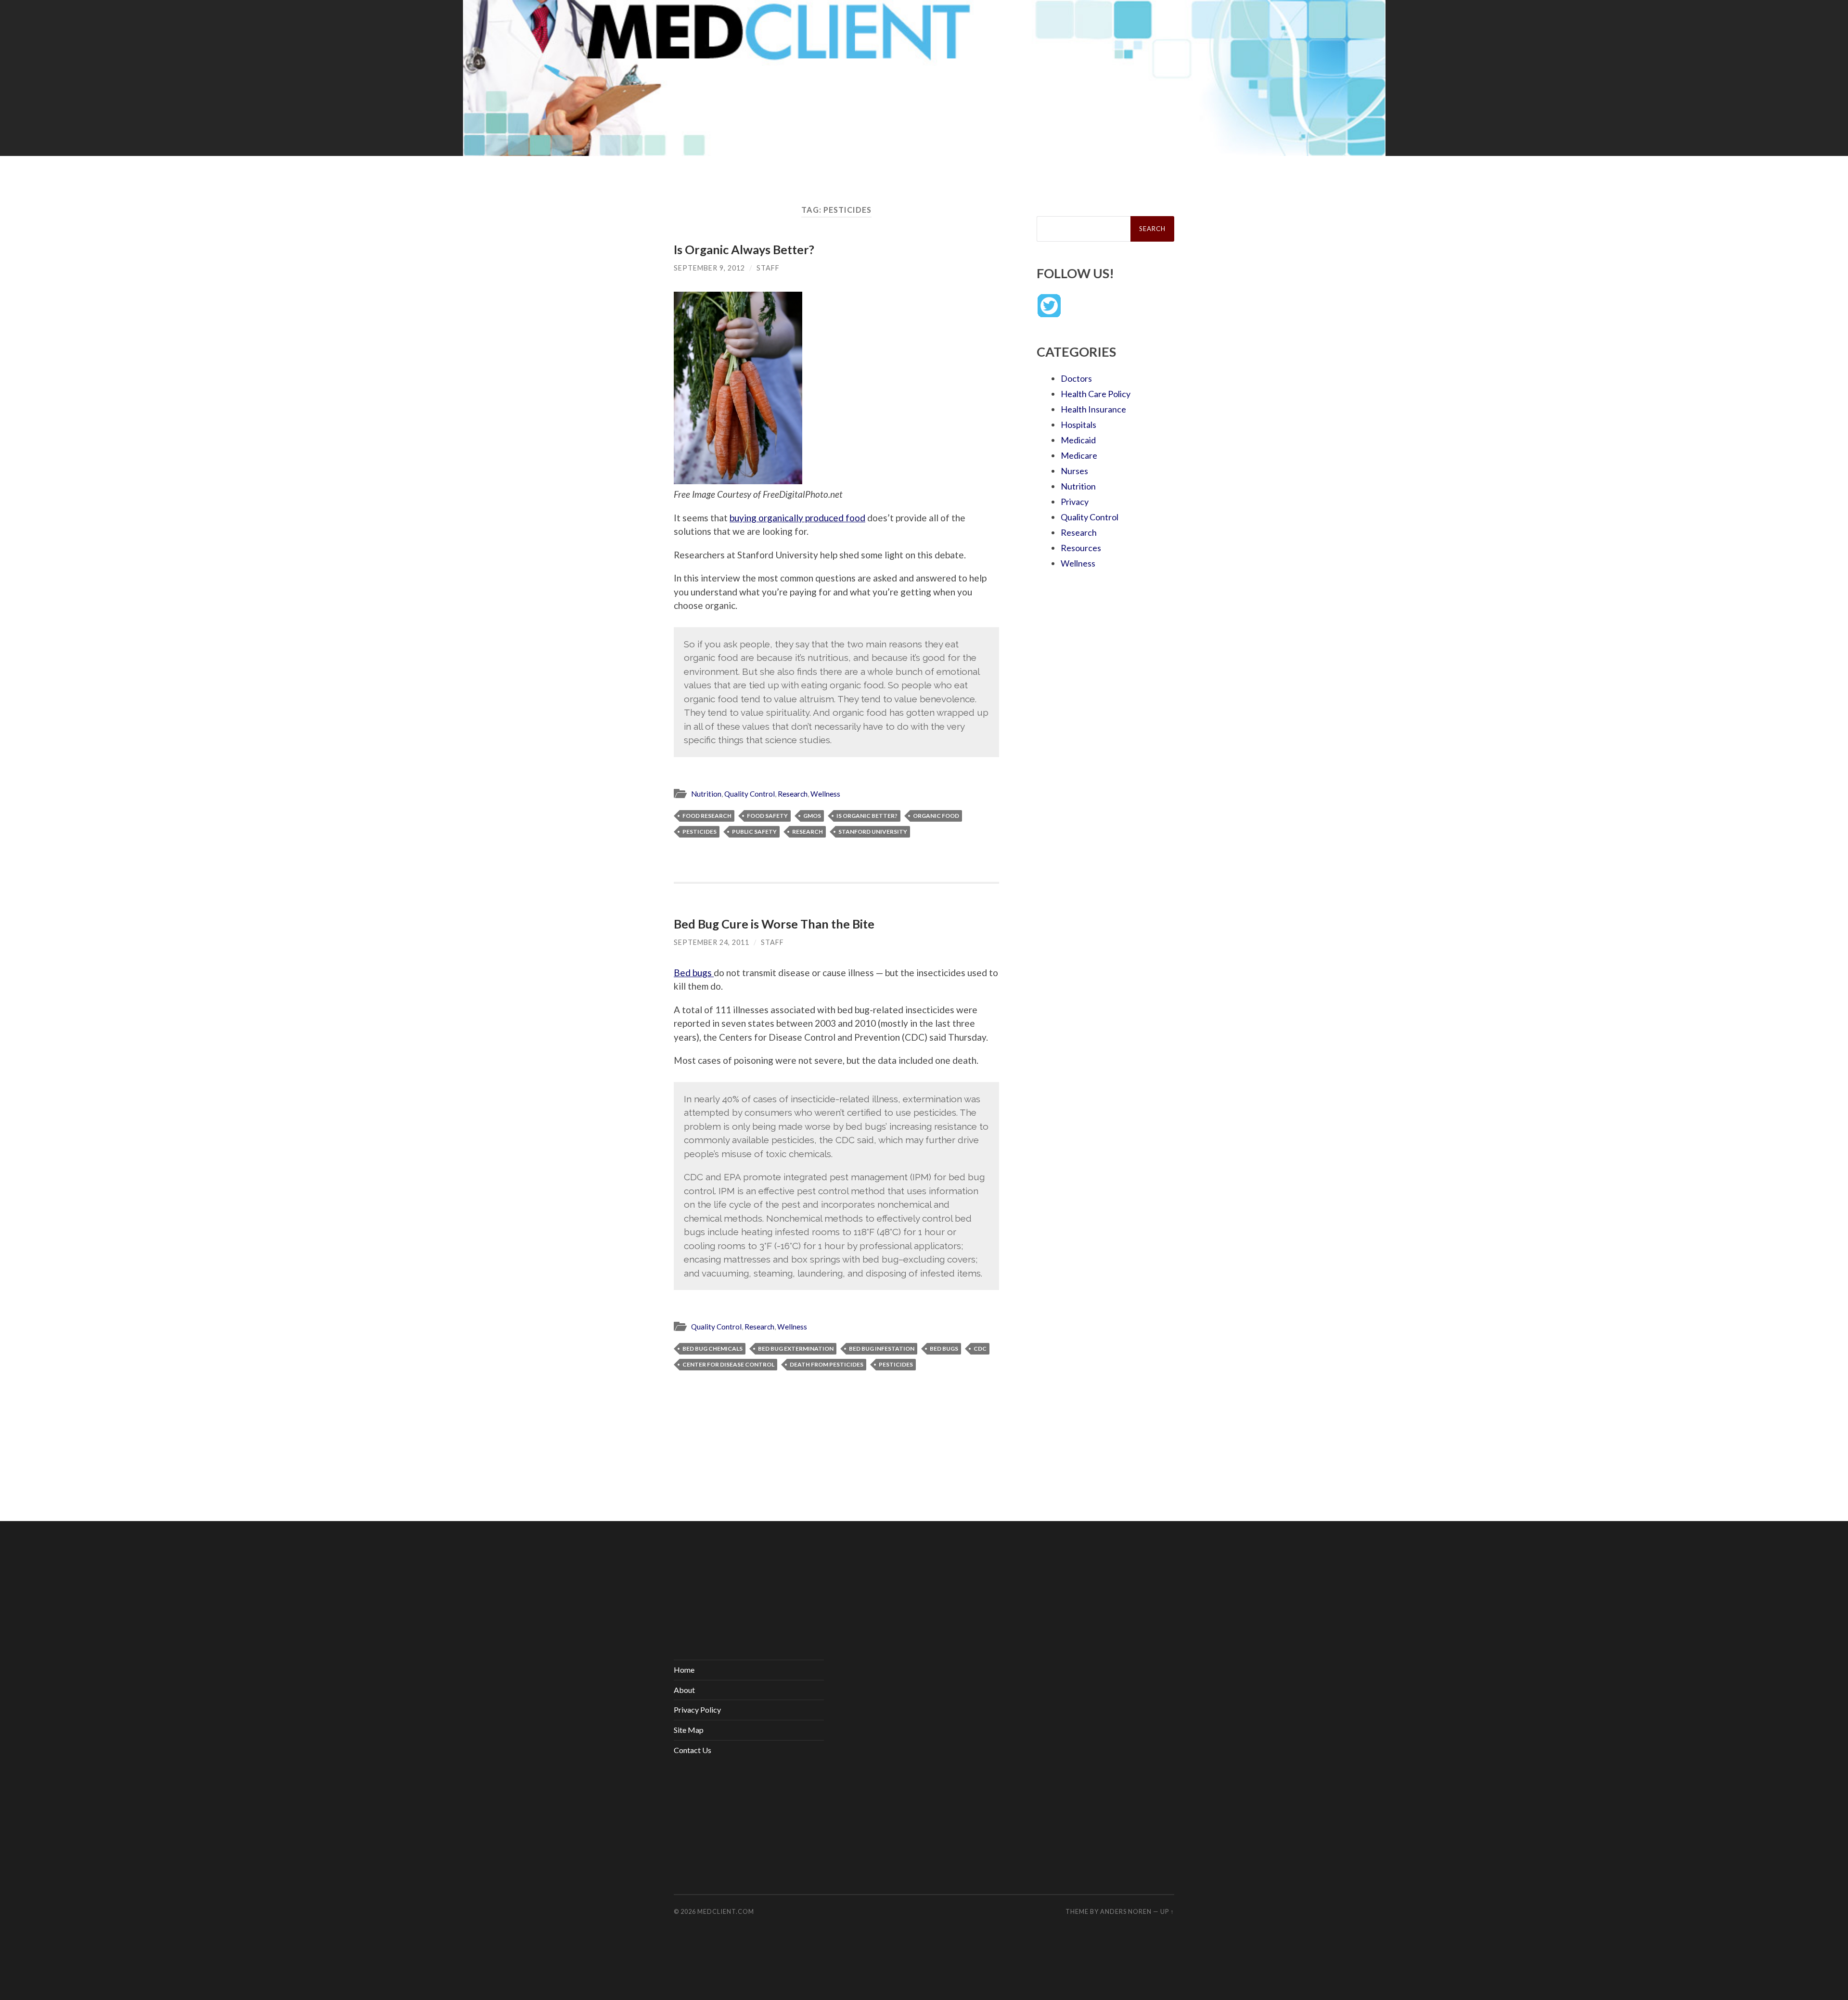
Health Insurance (1093, 409)
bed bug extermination (796, 1348)
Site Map (689, 1730)
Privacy (1075, 502)
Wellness (825, 794)
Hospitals (1078, 425)
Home (684, 1670)
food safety (767, 816)
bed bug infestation (882, 1348)
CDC (980, 1348)
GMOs (812, 816)
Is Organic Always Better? (744, 249)
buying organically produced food (797, 518)
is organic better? (867, 816)
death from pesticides (827, 1364)
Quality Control (750, 794)
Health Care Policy (1096, 394)
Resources (1081, 548)
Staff (768, 268)
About (684, 1690)
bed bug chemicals (712, 1348)
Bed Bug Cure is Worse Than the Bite (774, 924)
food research (707, 816)
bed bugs (944, 1348)
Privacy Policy (697, 1710)
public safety (754, 832)
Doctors (1076, 378)
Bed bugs (694, 973)
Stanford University (873, 832)
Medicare (1079, 455)
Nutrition (706, 794)
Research (793, 794)
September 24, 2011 (712, 942)
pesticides (699, 832)
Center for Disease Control (728, 1364)
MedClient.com (726, 1911)
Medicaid (1078, 440)
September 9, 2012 (709, 268)
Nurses (1074, 471)
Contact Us (693, 1750)
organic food (936, 816)
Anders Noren (1126, 1911)
